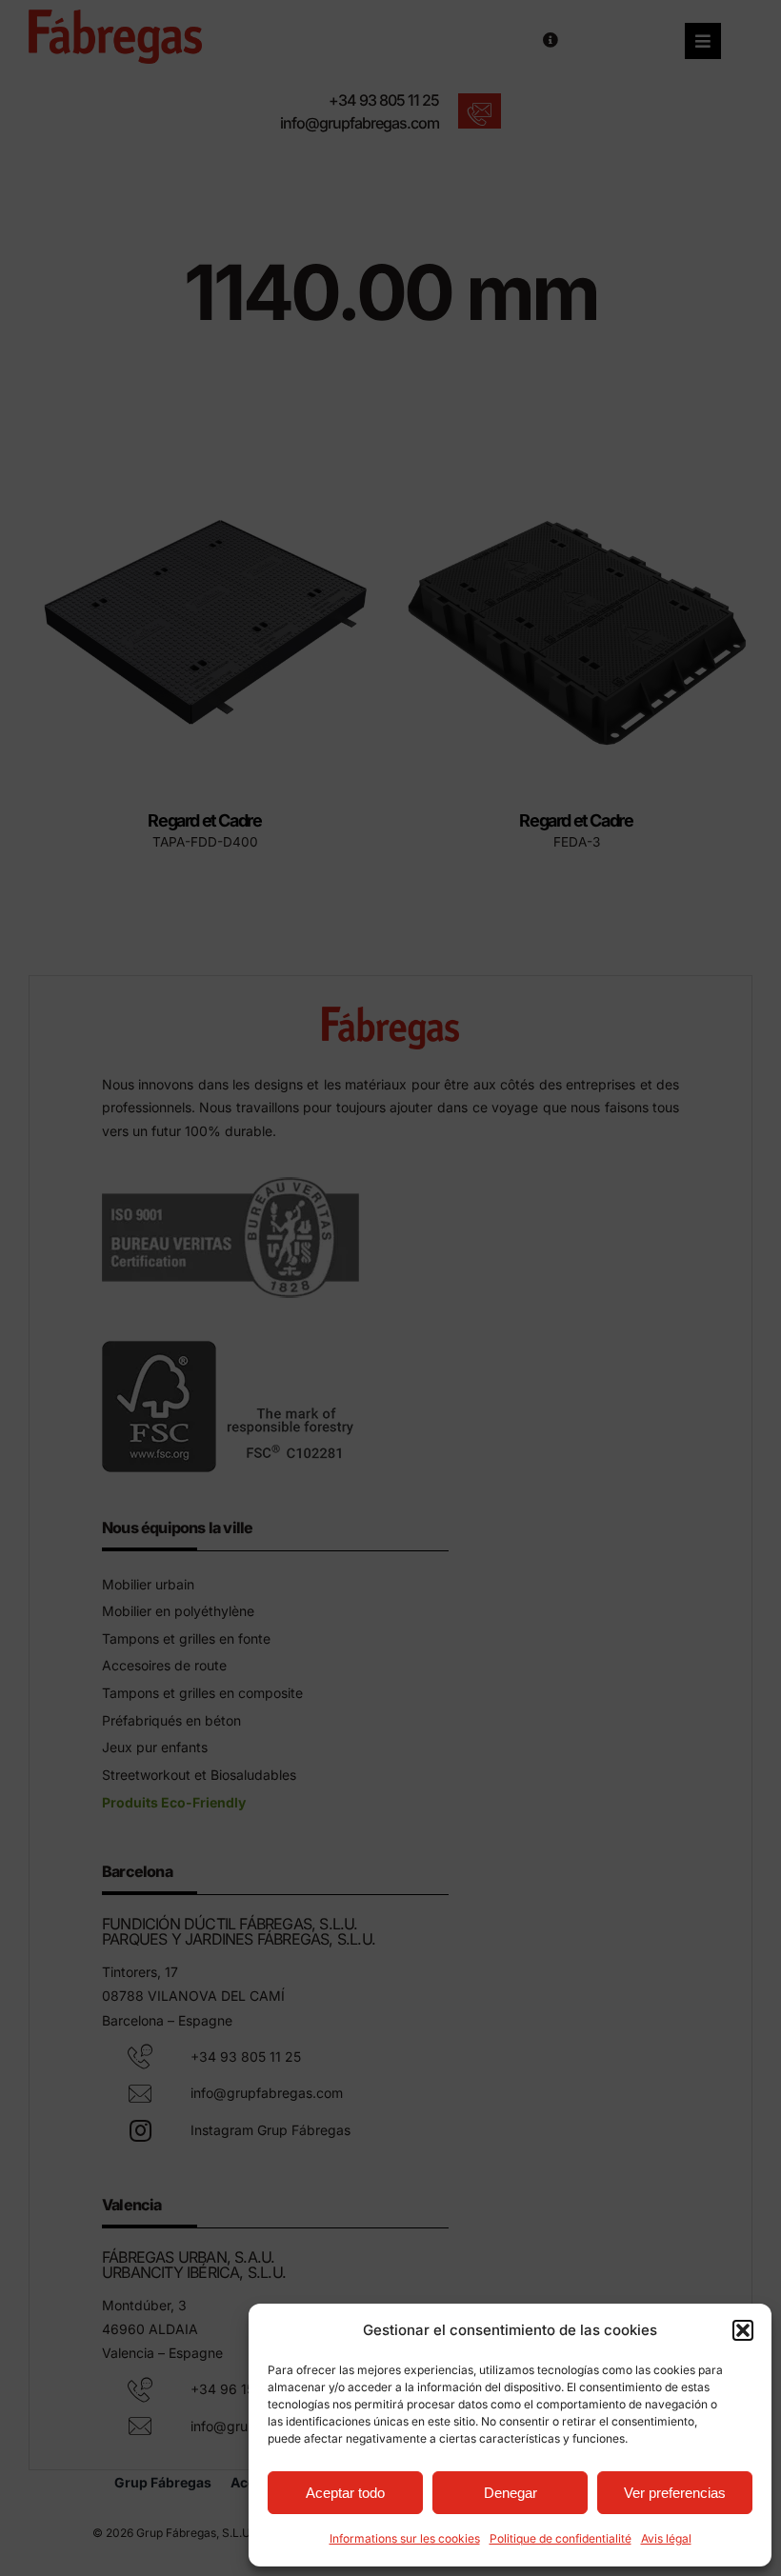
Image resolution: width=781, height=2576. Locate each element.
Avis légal (666, 2538)
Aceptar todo (345, 2493)
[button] (743, 2330)
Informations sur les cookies (405, 2538)
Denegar (511, 2493)
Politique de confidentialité (561, 2538)
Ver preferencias (675, 2493)
